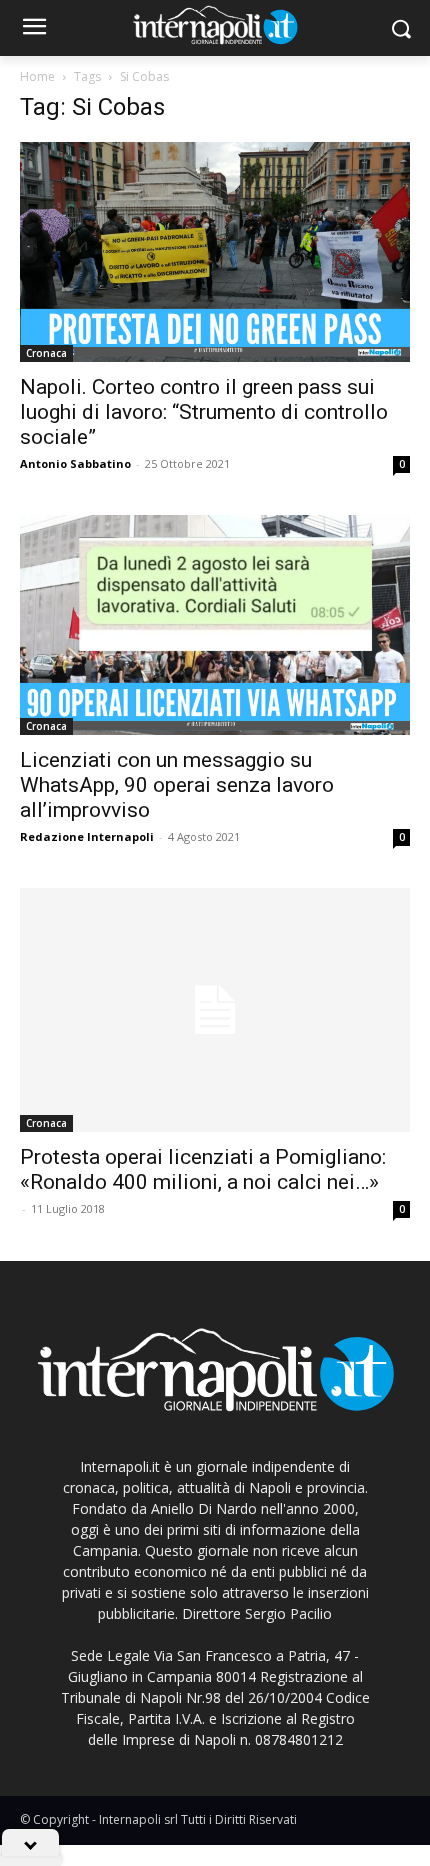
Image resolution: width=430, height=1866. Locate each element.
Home (37, 76)
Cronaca (46, 353)
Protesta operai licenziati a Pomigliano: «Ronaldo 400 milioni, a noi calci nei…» (203, 1169)
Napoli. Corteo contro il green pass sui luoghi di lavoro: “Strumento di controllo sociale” (204, 412)
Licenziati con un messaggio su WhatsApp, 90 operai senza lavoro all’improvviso (177, 785)
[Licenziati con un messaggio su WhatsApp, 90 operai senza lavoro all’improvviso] (215, 625)
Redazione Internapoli (87, 836)
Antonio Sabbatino (75, 463)
